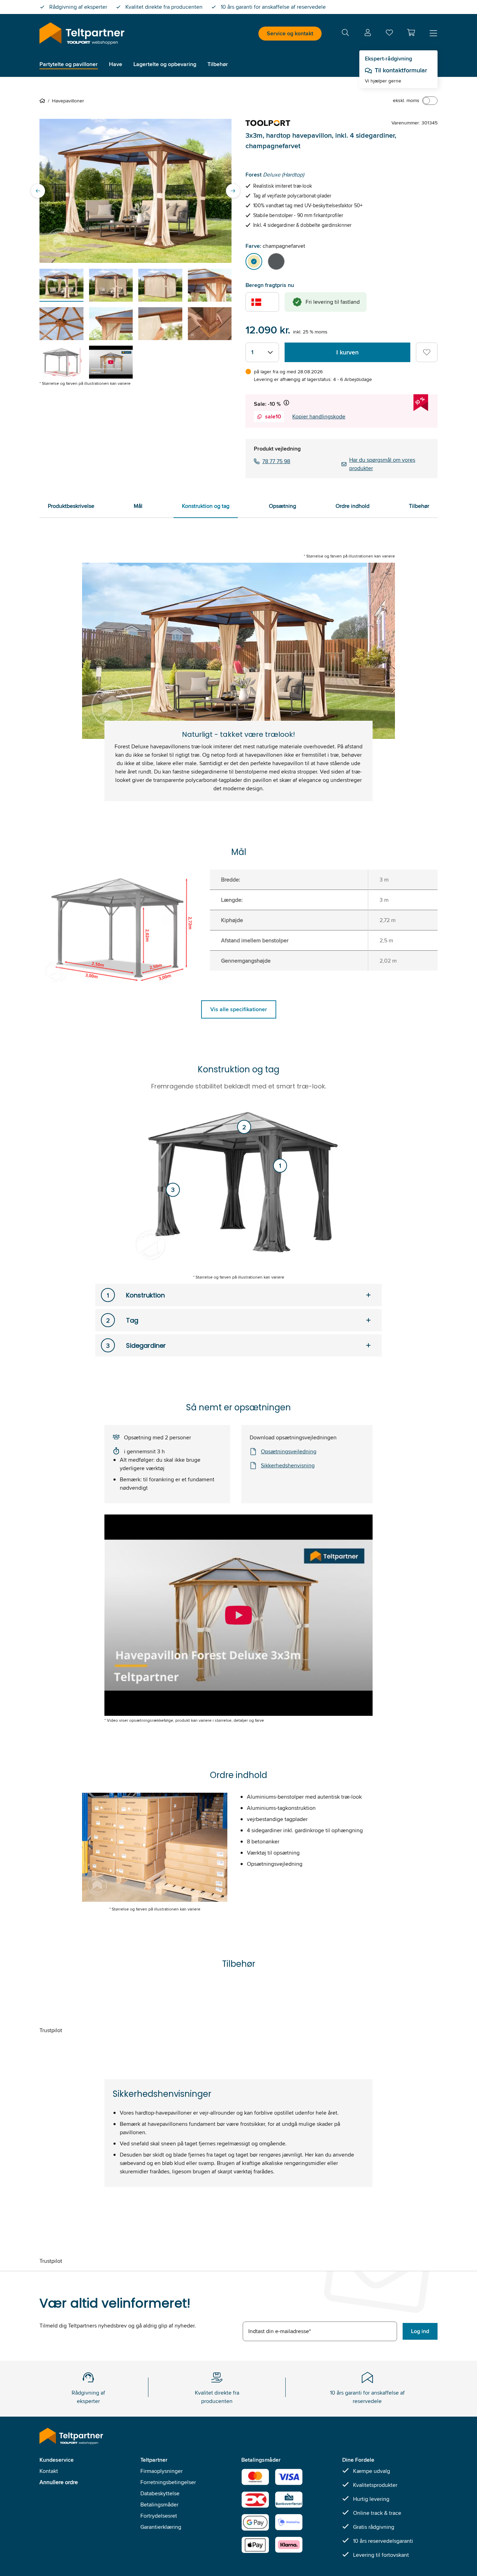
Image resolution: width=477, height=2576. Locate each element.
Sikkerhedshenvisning (288, 1465)
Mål (138, 506)
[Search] (345, 34)
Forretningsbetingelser (168, 2482)
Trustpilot (51, 2030)
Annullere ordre (59, 2482)
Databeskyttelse (160, 2493)
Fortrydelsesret (159, 2516)
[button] (411, 33)
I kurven (347, 352)
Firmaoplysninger (162, 2471)
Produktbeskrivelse (71, 506)
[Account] (368, 34)
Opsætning (282, 506)
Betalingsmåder (159, 2505)
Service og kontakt (290, 33)
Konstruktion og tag (206, 506)
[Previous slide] (38, 191)
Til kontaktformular (401, 70)
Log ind (420, 2331)
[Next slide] (233, 191)
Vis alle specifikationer (239, 1009)
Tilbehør (419, 506)
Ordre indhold (353, 506)
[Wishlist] (389, 34)
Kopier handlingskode (319, 416)
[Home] (44, 101)
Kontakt (49, 2471)
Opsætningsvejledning (289, 1451)
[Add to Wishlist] (427, 352)
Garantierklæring (161, 2527)
